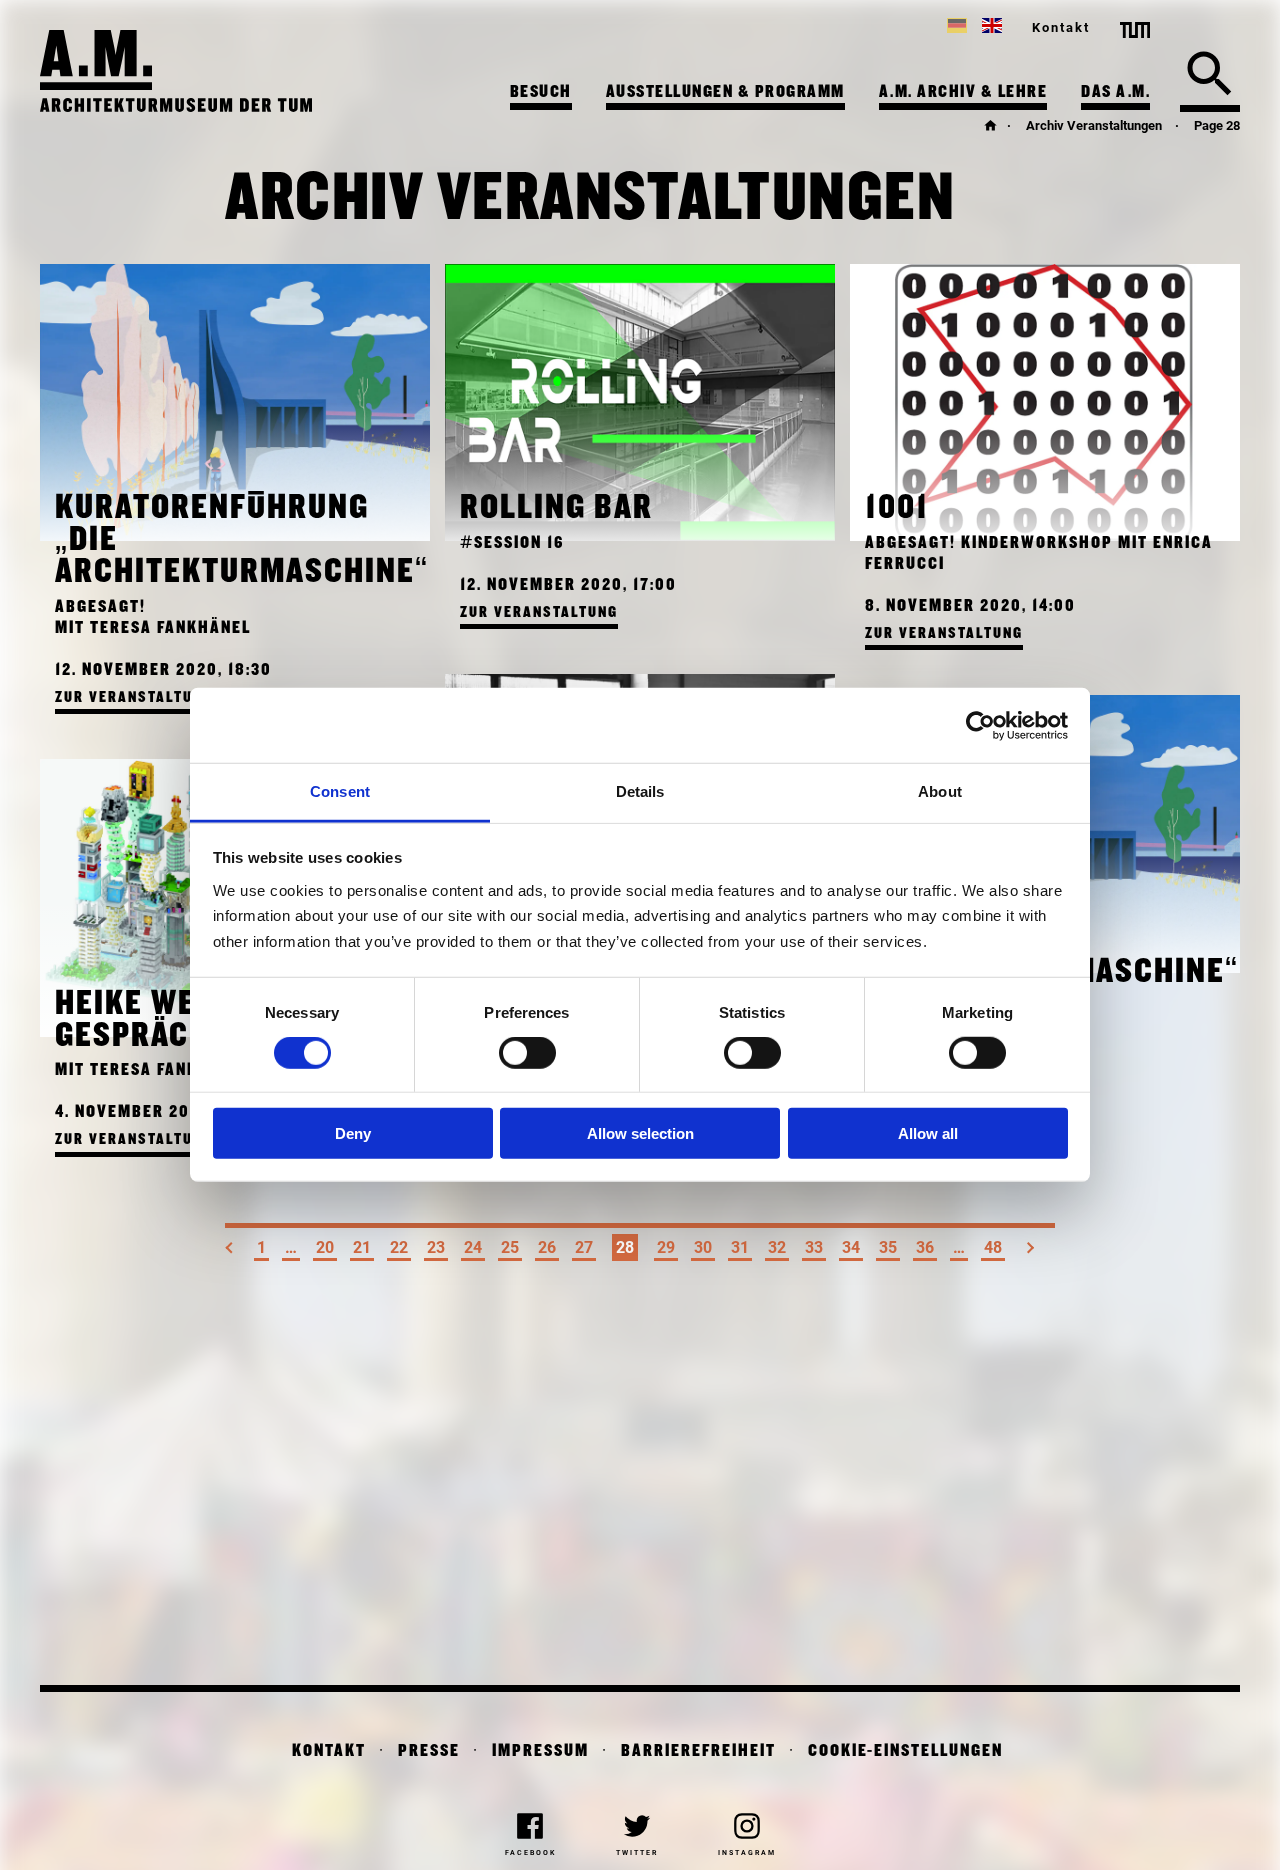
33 (814, 1247)
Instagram (747, 1853)
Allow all (928, 1132)
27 (584, 1247)
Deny (353, 1132)
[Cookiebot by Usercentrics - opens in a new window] (980, 725)
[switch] (527, 1053)
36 (925, 1247)
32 (777, 1247)
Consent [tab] (340, 791)
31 (740, 1247)
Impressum (540, 1751)
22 (399, 1247)
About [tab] (940, 791)
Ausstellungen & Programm (725, 92)
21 (362, 1247)
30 (703, 1247)
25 (510, 1247)
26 (547, 1247)
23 (436, 1247)
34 (851, 1247)
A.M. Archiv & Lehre (963, 92)
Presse (429, 1751)
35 (888, 1247)
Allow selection (640, 1132)
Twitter (637, 1853)
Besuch (541, 92)
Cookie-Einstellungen (905, 1751)
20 (325, 1247)
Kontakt (1061, 27)
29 (666, 1247)
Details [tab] (640, 791)
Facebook (530, 1853)
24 (473, 1247)
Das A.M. (1115, 92)
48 (993, 1247)
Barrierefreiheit (698, 1751)
